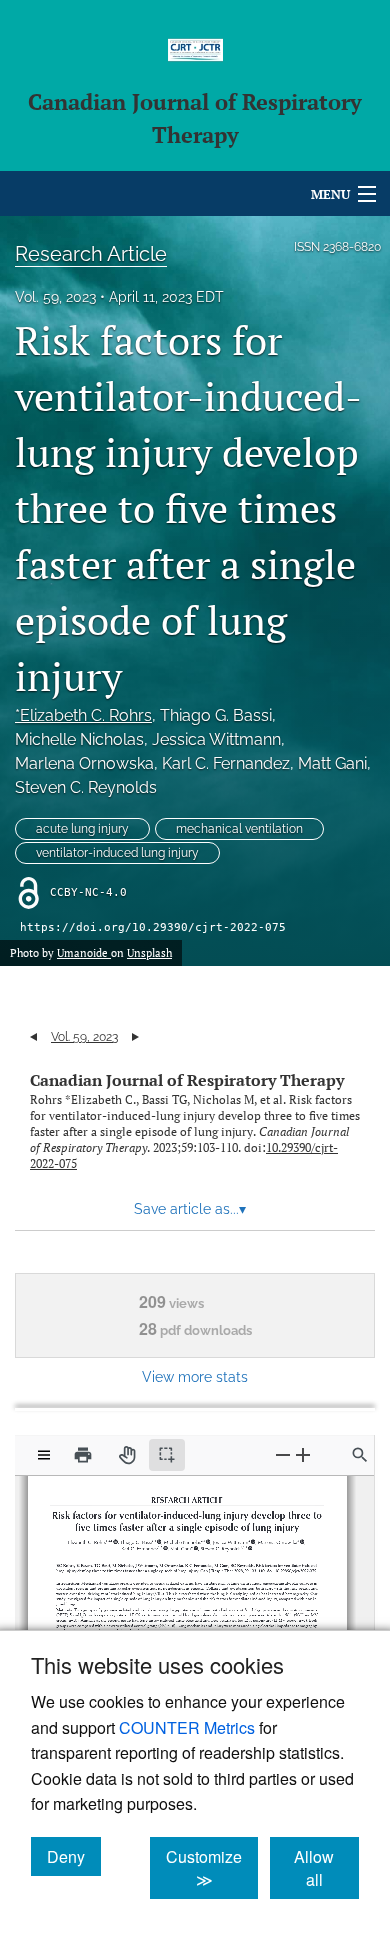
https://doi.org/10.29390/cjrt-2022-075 (153, 927)
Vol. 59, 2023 (55, 297)
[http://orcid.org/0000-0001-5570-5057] (160, 1538)
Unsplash (149, 953)
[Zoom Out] (283, 1454)
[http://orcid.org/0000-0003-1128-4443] (118, 1538)
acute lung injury (82, 829)
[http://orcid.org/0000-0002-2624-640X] (247, 1544)
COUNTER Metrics (187, 1727)
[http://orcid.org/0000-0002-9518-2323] (166, 1544)
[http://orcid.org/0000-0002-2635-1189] (296, 1538)
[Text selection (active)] (167, 1455)
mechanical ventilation (239, 829)
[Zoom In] (303, 1454)
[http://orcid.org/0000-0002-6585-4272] (249, 1538)
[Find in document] (360, 1455)
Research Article (91, 254)
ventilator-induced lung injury (117, 853)
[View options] (44, 1455)
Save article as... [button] (190, 1209)
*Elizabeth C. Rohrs (83, 715)
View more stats (195, 1376)
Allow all (326, 1868)
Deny (74, 1856)
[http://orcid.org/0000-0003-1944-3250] (207, 1538)
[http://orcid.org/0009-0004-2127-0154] (195, 1544)
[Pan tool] (127, 1455)
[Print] (83, 1455)
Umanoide (84, 953)
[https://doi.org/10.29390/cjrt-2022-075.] (290, 1565)
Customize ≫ (212, 1868)
